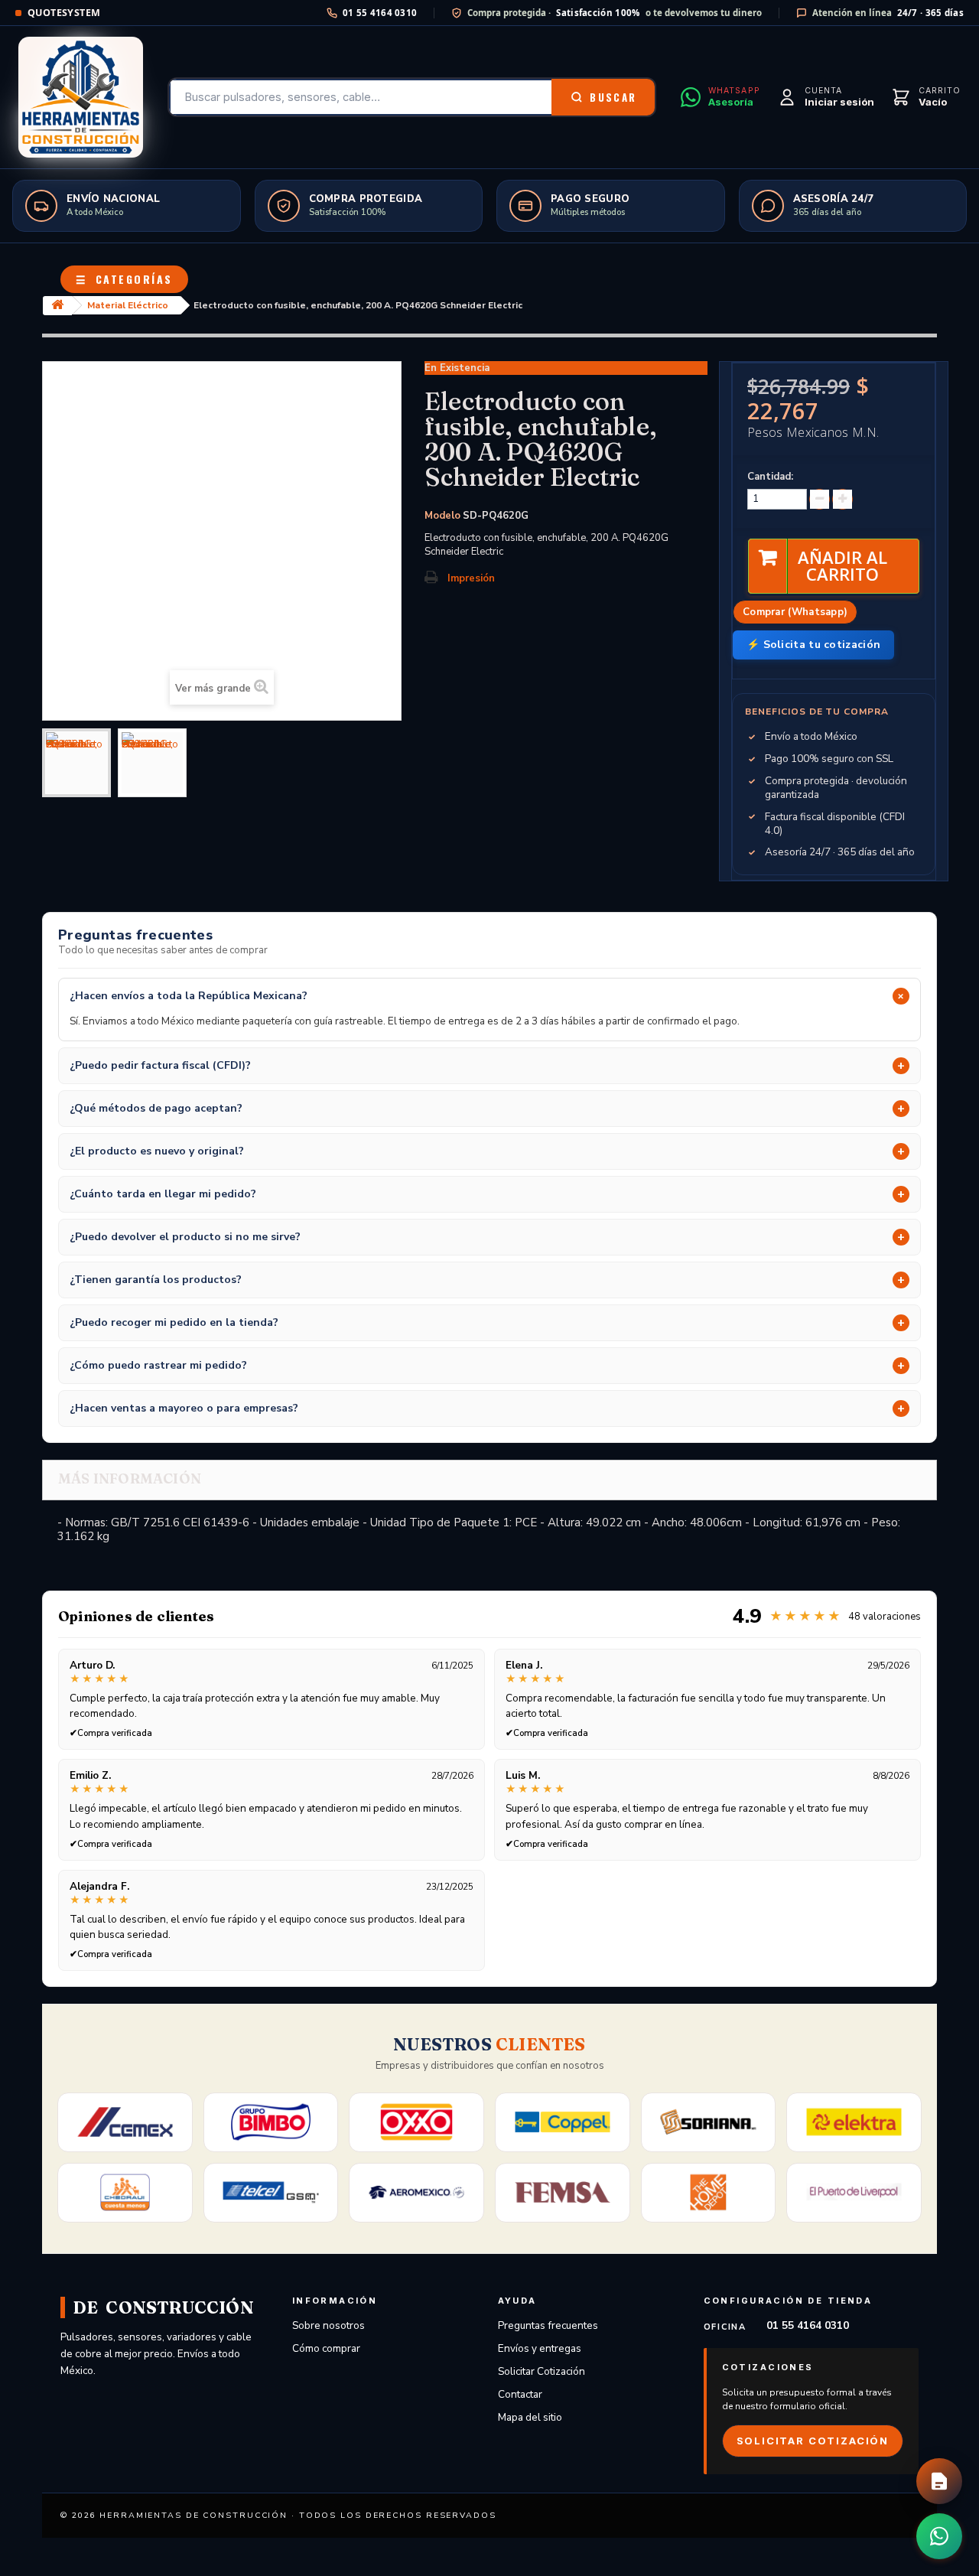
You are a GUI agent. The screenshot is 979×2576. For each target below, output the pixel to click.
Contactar (520, 2394)
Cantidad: (770, 477)
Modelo (442, 516)
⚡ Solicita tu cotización (813, 645)
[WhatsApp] (939, 2536)
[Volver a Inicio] (57, 306)
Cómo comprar (326, 2348)
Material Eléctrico (128, 305)
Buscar (613, 97)
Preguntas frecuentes (548, 2325)
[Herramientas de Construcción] (81, 97)
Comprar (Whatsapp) (795, 612)
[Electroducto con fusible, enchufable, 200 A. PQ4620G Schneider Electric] (76, 763)
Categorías (124, 279)
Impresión (471, 578)
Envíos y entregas (540, 2348)
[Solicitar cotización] (939, 2481)
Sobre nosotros (329, 2325)
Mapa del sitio (530, 2417)
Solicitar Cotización (542, 2371)
